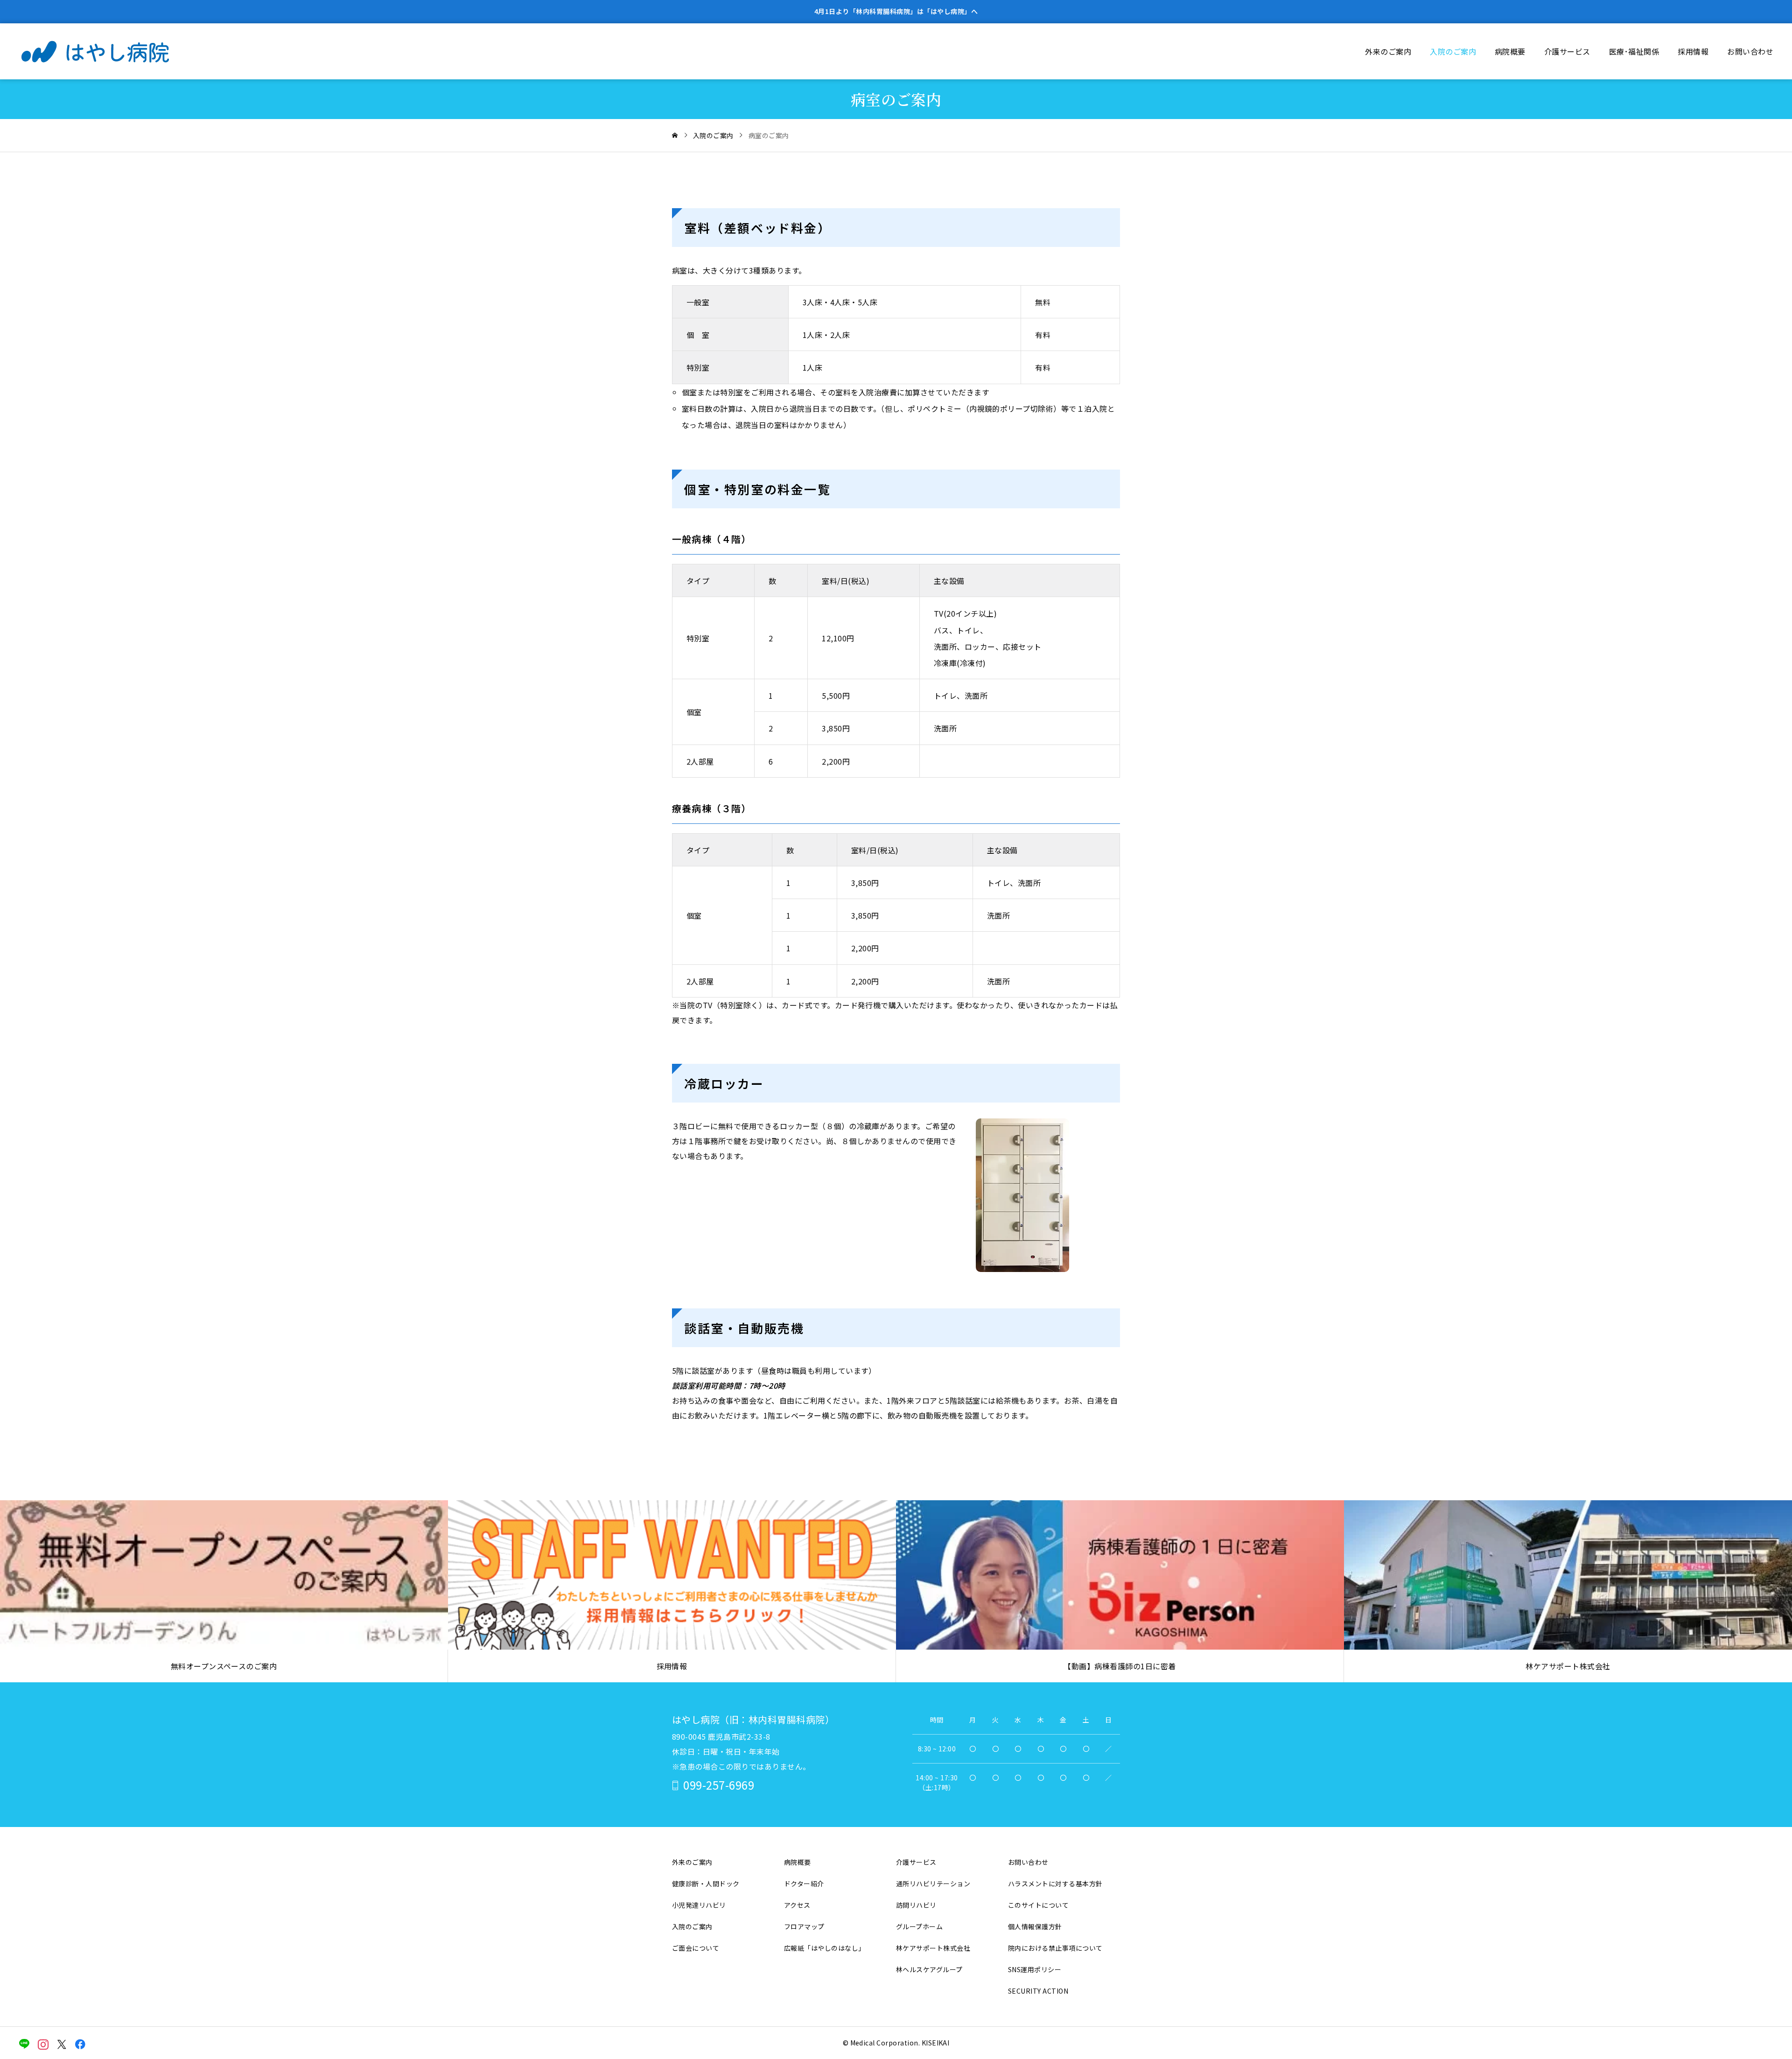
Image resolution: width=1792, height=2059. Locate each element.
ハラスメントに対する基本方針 (1055, 1883)
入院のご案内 (1453, 51)
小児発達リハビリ (699, 1905)
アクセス (797, 1905)
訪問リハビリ (916, 1905)
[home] (675, 135)
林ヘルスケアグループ (929, 1969)
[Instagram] (43, 2044)
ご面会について (696, 1948)
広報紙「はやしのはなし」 (825, 1948)
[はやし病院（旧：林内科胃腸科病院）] (110, 51)
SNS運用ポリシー (1035, 1969)
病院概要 (1510, 51)
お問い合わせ (1750, 51)
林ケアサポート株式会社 (933, 1948)
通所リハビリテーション (933, 1883)
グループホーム (919, 1926)
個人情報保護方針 (1035, 1926)
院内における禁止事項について (1055, 1948)
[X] (62, 2044)
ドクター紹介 (804, 1883)
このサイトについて (1038, 1905)
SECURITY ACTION (1038, 1991)
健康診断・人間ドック (706, 1883)
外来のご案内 (1388, 51)
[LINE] (24, 2044)
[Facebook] (80, 2044)
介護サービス (1567, 51)
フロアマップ (804, 1926)
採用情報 (1693, 51)
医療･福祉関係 (1634, 51)
